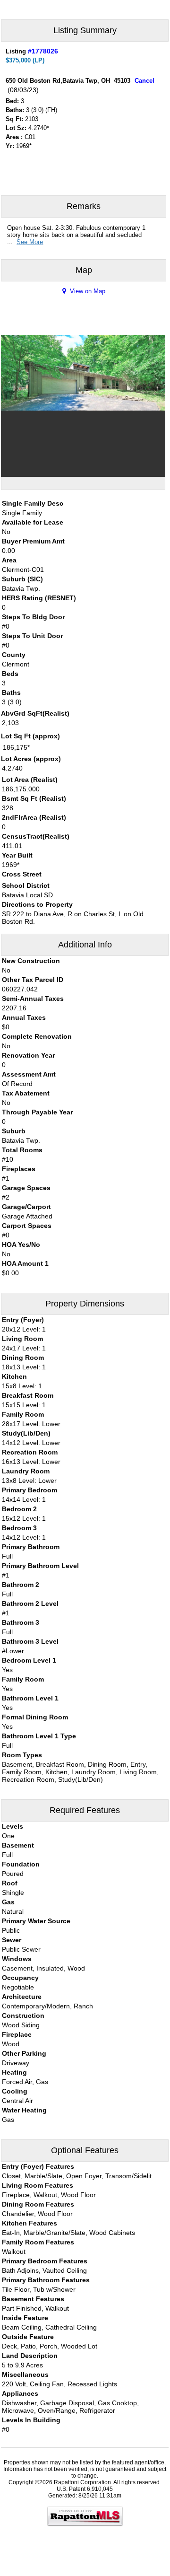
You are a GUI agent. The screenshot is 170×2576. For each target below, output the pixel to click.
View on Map (88, 291)
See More (30, 242)
